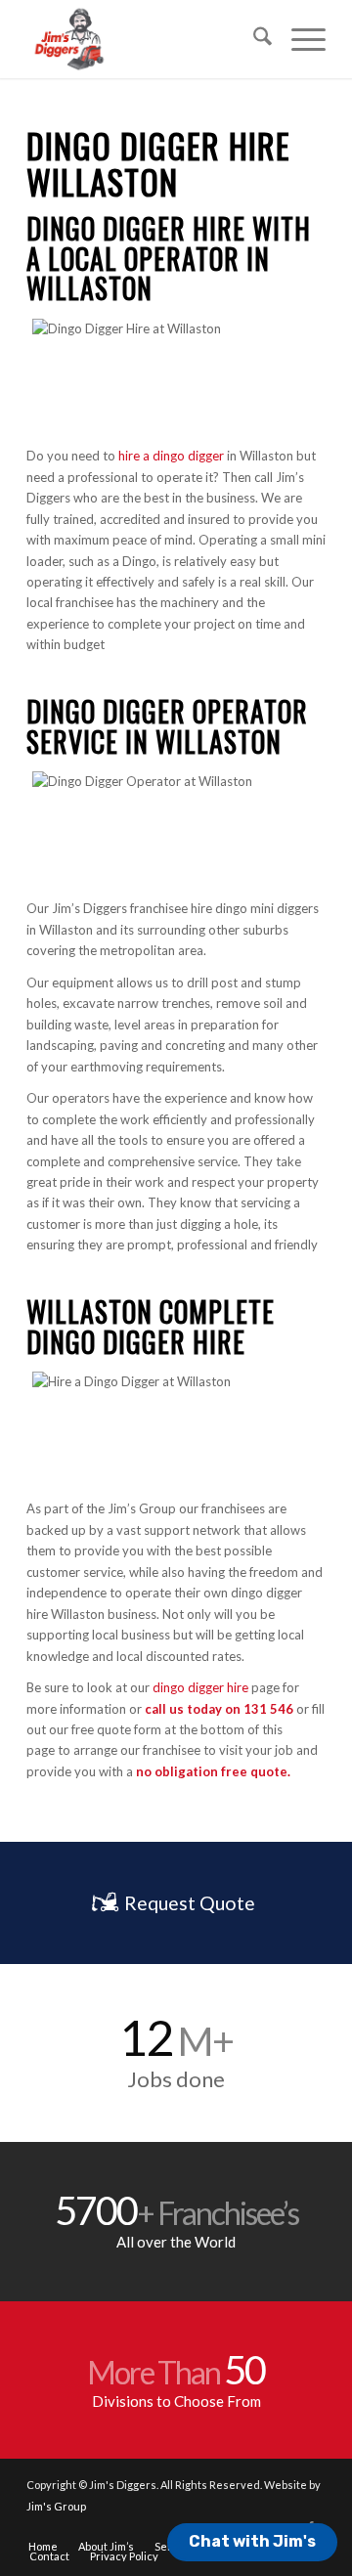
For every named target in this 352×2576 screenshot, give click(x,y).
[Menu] (299, 39)
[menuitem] (253, 39)
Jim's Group (56, 2506)
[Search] (253, 39)
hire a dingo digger (171, 456)
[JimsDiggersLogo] (146, 39)
